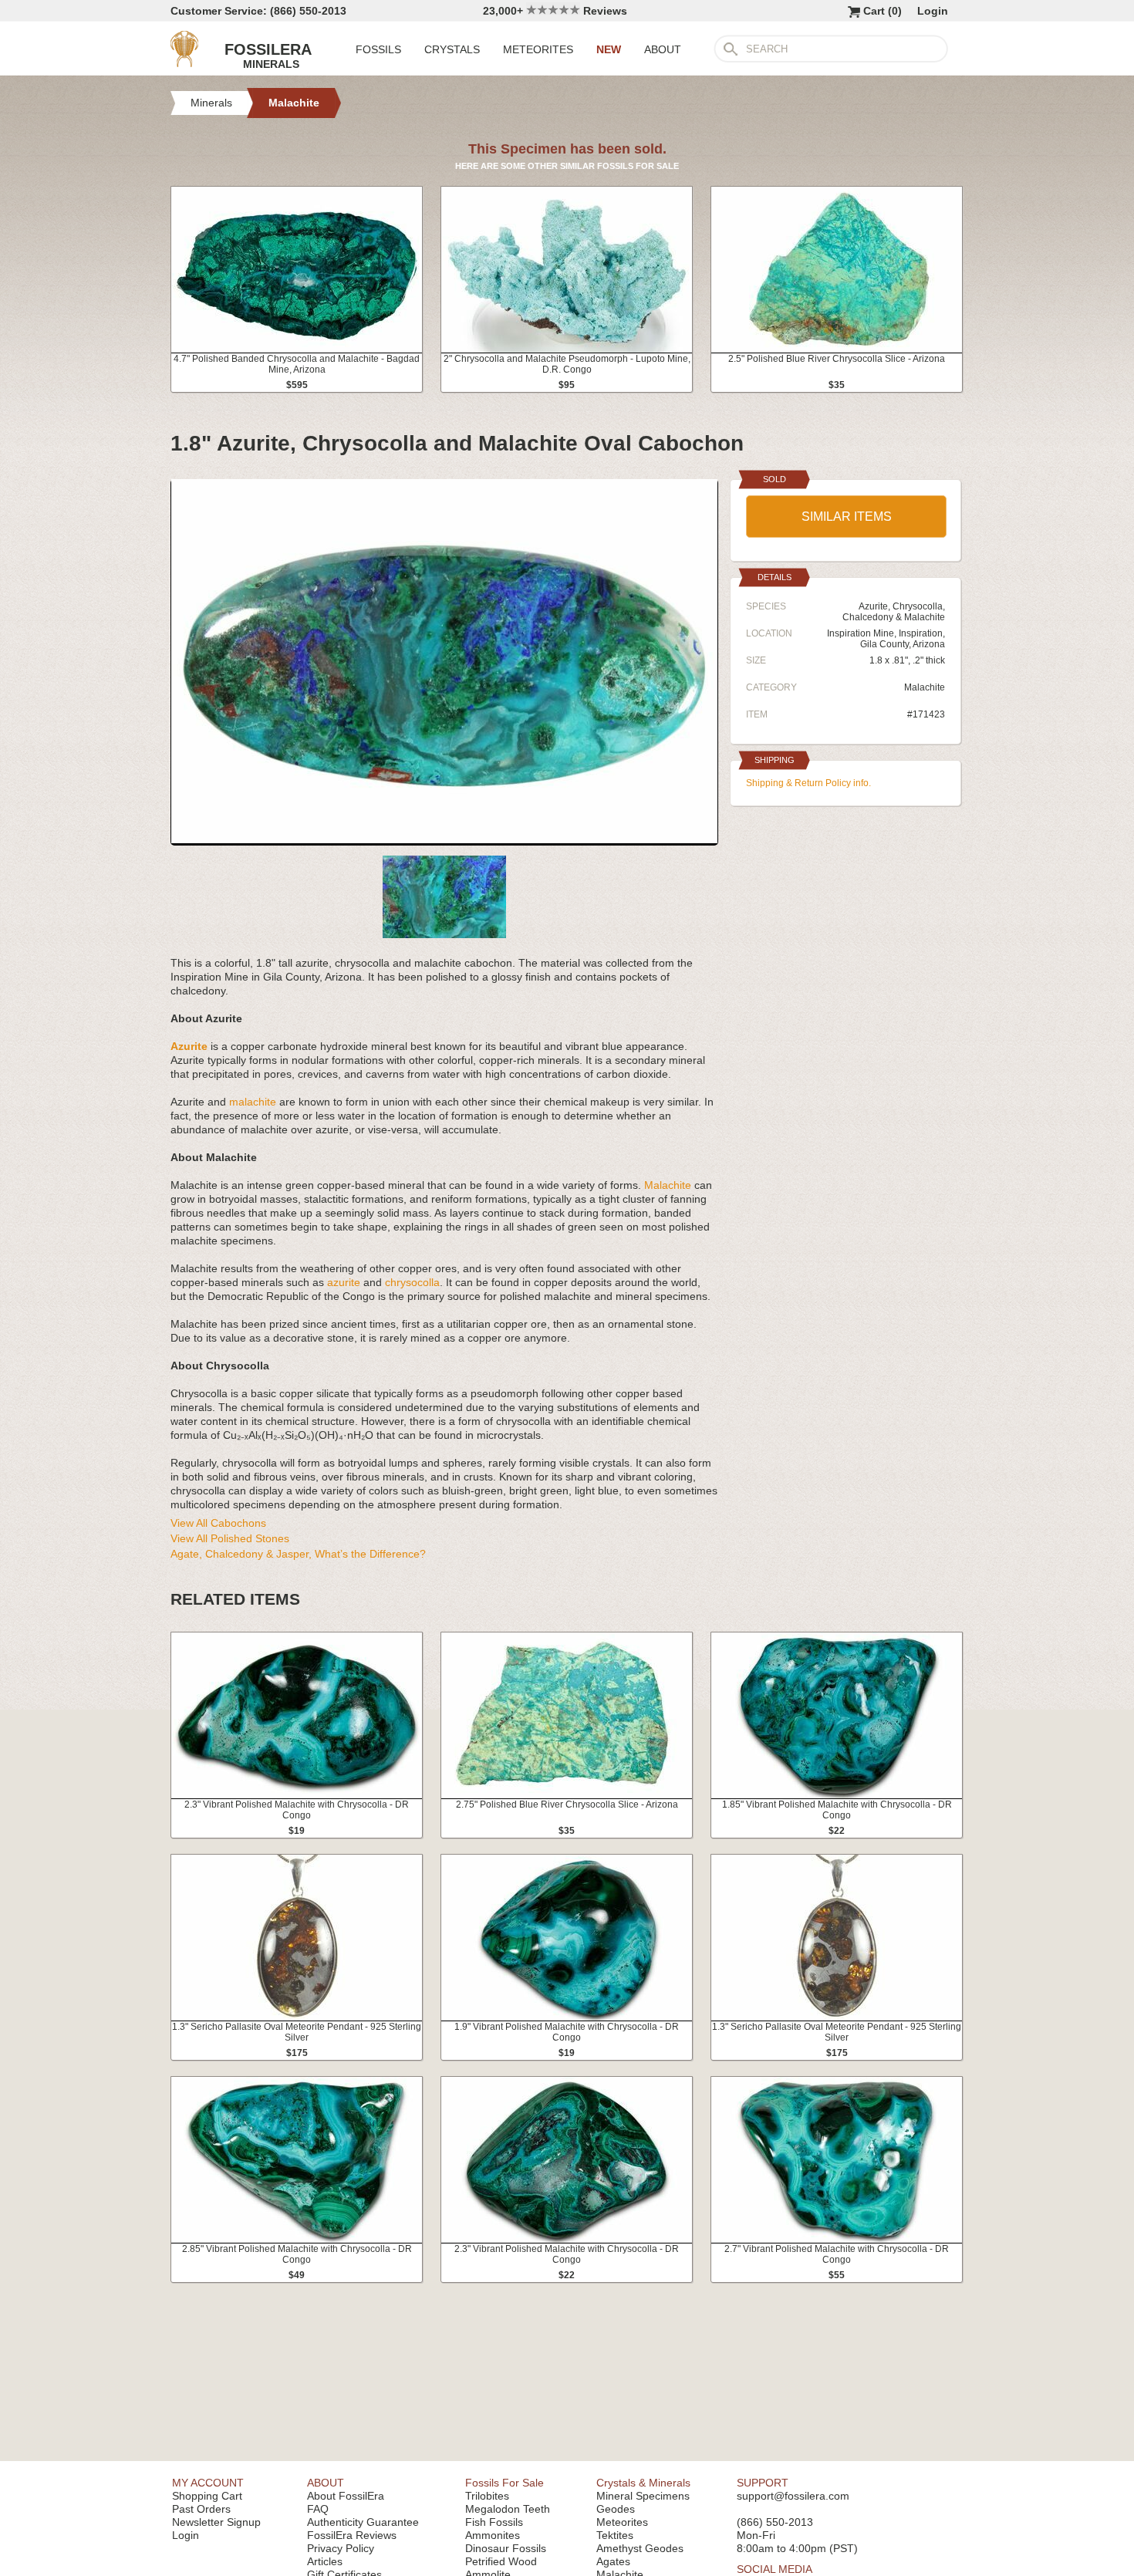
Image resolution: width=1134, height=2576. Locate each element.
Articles (325, 2561)
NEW (609, 49)
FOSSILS (378, 49)
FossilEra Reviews (352, 2535)
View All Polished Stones (230, 1538)
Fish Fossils (494, 2522)
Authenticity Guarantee (363, 2522)
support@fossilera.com (793, 2496)
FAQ (318, 2509)
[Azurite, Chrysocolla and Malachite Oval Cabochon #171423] (444, 839)
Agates (613, 2561)
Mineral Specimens (643, 2496)
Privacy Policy (341, 2548)
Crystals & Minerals (643, 2483)
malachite (253, 1102)
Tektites (615, 2535)
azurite (344, 1282)
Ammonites (493, 2535)
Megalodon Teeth (508, 2509)
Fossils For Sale (505, 2483)
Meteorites (622, 2522)
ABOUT (663, 49)
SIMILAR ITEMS (847, 517)
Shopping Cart (207, 2496)
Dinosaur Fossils (506, 2548)
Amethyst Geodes (640, 2548)
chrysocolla (412, 1282)
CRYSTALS (452, 49)
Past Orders (201, 2509)
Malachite (668, 1185)
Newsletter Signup (216, 2522)
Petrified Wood (501, 2561)
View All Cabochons (218, 1523)
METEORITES (538, 49)
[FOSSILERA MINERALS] (184, 63)
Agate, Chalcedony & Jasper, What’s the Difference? (298, 1554)
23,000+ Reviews (555, 11)
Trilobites (487, 2496)
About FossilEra (346, 2496)
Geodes (616, 2509)
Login (933, 11)
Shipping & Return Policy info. (808, 783)
